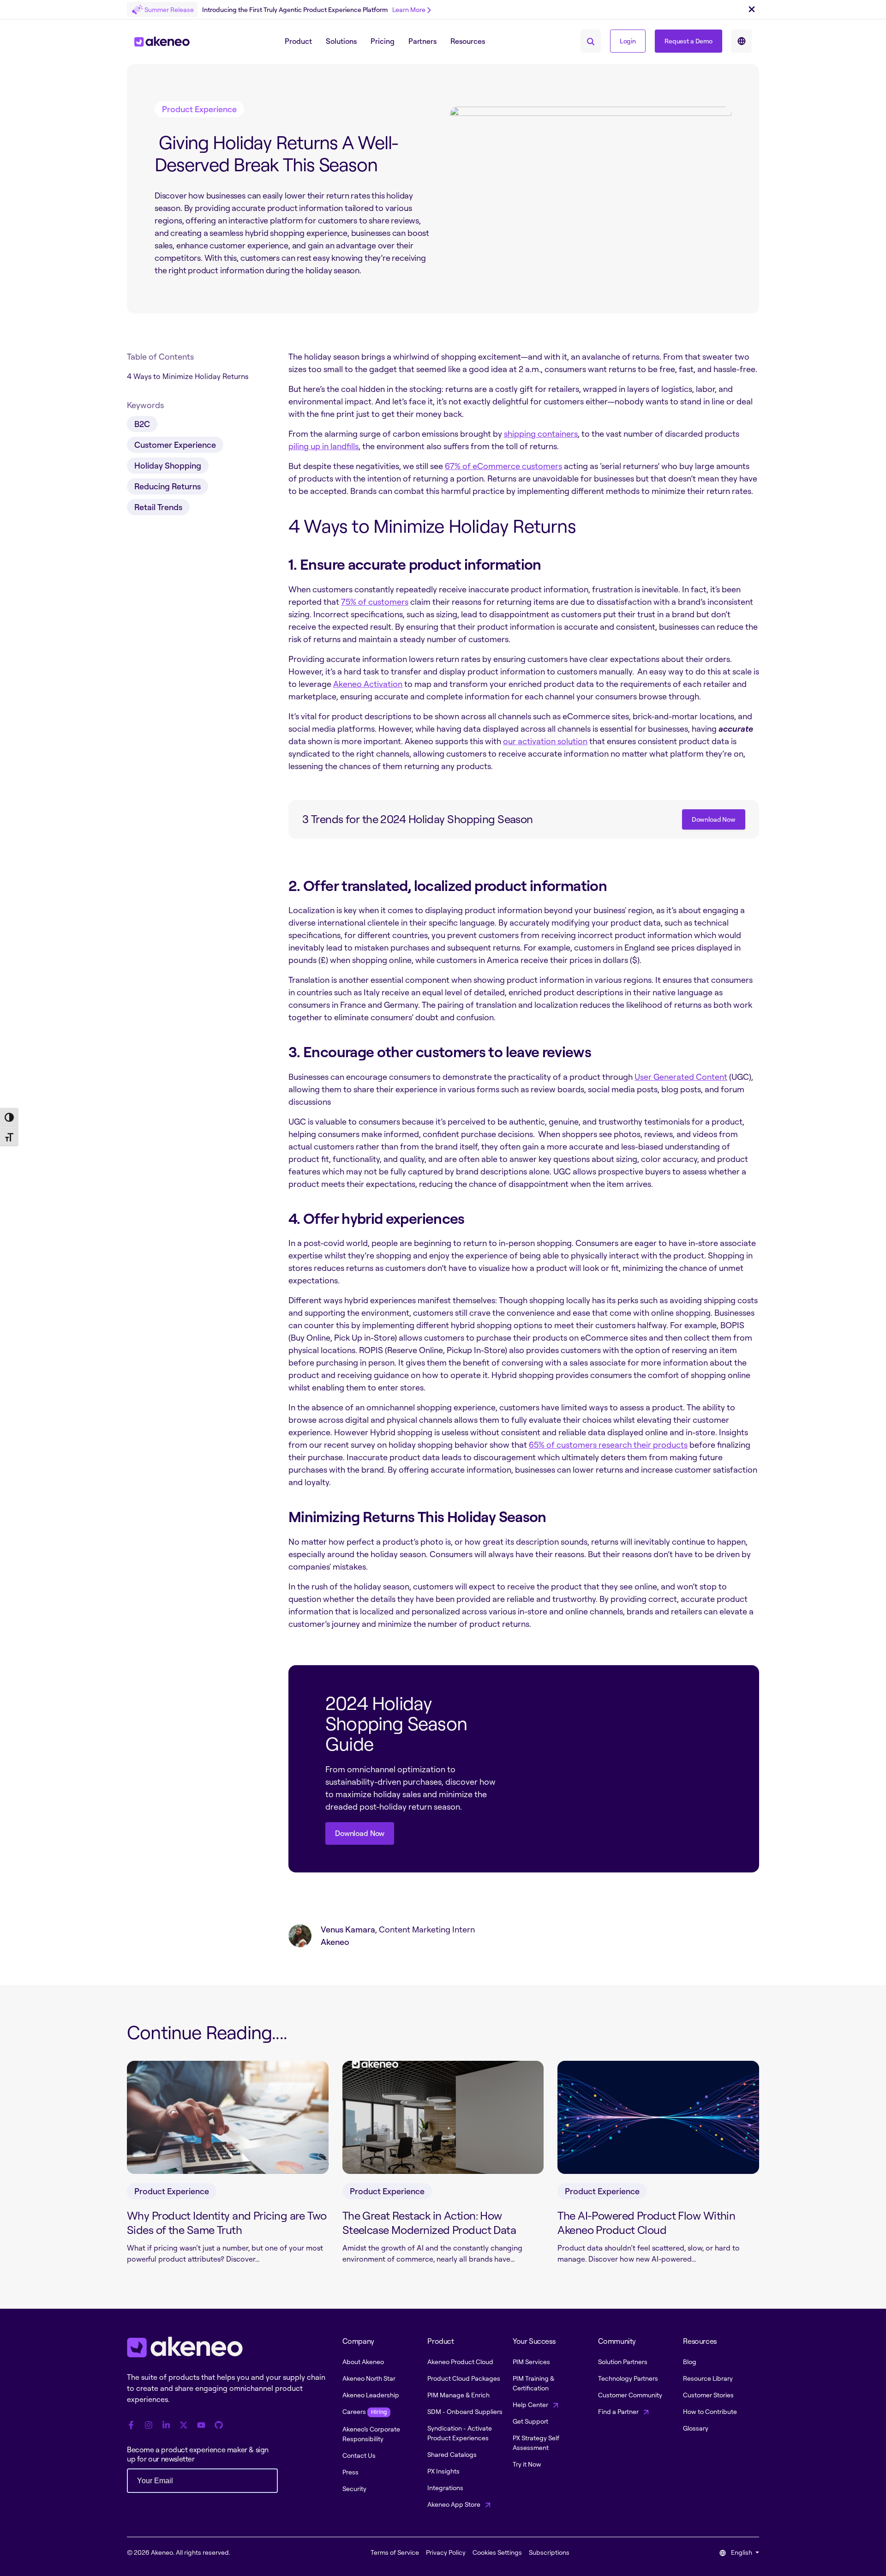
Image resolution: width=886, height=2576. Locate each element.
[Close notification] (752, 10)
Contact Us (359, 2455)
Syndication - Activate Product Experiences (460, 2433)
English (742, 2552)
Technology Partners (628, 2378)
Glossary (696, 2428)
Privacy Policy (446, 2552)
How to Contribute (710, 2411)
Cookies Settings (497, 2552)
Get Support (530, 2421)
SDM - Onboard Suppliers (465, 2411)
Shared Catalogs (452, 2454)
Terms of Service (395, 2552)
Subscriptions (549, 2552)
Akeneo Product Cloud (460, 2362)
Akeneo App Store (455, 2504)
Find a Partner (619, 2411)
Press (350, 2472)
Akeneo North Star (369, 2378)
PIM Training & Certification (533, 2383)
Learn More (409, 9)
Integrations (445, 2488)
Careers (365, 2411)
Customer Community (630, 2395)
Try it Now (527, 2464)
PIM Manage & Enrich (458, 2395)
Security (354, 2489)
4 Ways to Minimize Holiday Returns (188, 376)
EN (742, 41)
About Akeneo (363, 2362)
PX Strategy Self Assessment (536, 2443)
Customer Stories (708, 2395)
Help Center (531, 2404)
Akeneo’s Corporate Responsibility (371, 2434)
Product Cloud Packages (464, 2378)
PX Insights (443, 2471)
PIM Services (531, 2362)
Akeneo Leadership (371, 2395)
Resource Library (708, 2378)
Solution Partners (623, 2362)
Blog (690, 2362)
